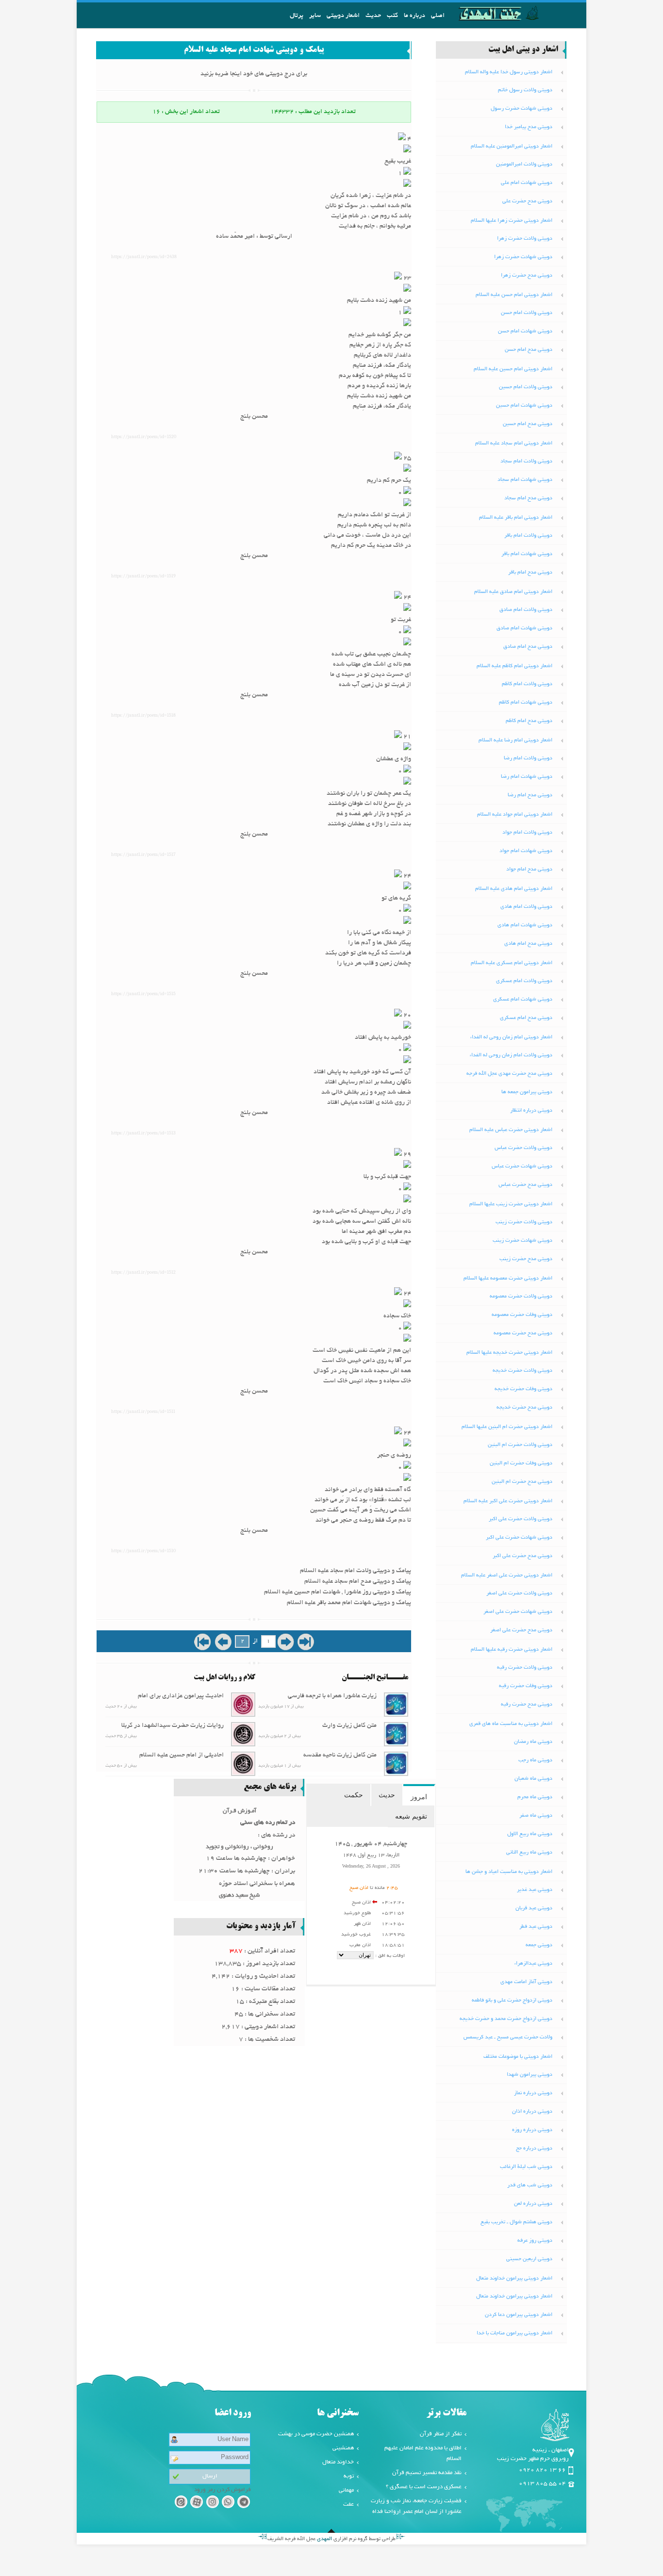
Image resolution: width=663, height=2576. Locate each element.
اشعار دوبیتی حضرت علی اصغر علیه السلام (507, 1575)
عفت (348, 2504)
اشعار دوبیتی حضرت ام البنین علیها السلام (507, 1427)
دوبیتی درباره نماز (533, 2093)
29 (406, 1155)
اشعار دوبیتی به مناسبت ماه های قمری (511, 1724)
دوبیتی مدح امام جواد (529, 870)
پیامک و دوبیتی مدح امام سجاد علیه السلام (358, 1582)
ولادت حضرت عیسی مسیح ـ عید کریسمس (508, 2037)
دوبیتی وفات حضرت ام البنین (521, 1463)
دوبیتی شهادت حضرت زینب (522, 1241)
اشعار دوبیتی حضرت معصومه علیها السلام (508, 1279)
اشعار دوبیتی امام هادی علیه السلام (514, 889)
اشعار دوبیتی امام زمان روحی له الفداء (511, 1037)
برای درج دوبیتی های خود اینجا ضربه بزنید (254, 74)
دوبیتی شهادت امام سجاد (525, 480)
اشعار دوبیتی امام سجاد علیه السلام (514, 443)
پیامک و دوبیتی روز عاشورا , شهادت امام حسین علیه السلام (338, 1592)
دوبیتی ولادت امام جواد (527, 833)
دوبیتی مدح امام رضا (530, 795)
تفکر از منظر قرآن (441, 2434)
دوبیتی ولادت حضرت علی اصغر (519, 1593)
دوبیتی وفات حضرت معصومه (522, 1315)
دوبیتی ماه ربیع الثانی (529, 1853)
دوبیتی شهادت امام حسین (524, 406)
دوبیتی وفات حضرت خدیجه (523, 1389)
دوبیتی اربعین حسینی (529, 2259)
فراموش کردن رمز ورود (223, 2490)
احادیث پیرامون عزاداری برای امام (181, 1696)
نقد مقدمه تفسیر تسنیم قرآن (427, 2473)
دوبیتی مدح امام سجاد (528, 498)
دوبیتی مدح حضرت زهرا (527, 276)
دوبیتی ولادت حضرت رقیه (525, 1668)
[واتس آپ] (228, 2503)
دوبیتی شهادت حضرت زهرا (523, 257)
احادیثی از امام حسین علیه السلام (182, 1756)
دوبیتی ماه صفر (536, 1816)
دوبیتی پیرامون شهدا (530, 2075)
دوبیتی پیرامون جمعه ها (527, 1092)
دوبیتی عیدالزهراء (533, 1964)
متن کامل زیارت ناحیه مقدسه (340, 1756)
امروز (419, 1797)
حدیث (373, 16)
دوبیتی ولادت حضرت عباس (523, 1148)
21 (406, 737)
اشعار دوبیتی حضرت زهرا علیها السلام (512, 221)
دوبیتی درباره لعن (533, 2204)
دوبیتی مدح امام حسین (528, 424)
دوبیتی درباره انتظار (531, 1111)
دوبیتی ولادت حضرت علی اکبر (521, 1519)
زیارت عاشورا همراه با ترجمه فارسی (332, 1696)
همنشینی (343, 2448)
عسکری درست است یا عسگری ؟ (424, 2487)
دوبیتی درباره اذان (532, 2112)
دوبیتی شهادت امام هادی (525, 925)
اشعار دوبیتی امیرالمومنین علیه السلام (512, 147)
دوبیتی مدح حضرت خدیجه (524, 1408)
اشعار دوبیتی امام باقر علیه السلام (516, 518)
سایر (315, 16)
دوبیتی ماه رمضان (533, 1742)
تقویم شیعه (411, 1816)
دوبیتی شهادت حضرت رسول (522, 109)
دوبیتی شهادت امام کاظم (526, 703)
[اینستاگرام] (212, 2503)
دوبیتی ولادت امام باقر (528, 536)
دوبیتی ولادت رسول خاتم (525, 90)
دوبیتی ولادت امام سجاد (526, 461)
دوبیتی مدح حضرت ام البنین (522, 1482)
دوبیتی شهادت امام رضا (527, 777)
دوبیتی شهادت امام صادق (524, 628)
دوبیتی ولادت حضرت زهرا (525, 239)
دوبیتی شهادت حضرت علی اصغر (518, 1612)
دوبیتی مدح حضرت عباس (525, 1185)
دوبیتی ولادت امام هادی (526, 907)
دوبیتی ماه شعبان (533, 1779)
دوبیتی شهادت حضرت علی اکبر (519, 1538)
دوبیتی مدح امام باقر (530, 573)
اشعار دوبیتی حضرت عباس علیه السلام (511, 1130)
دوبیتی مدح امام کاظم (529, 721)
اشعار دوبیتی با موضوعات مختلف (518, 2057)
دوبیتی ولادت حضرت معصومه (521, 1296)
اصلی (438, 16)
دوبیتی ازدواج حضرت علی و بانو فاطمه (512, 2001)
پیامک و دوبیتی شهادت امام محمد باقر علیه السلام (349, 1603)
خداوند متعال (338, 2462)
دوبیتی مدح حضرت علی (527, 201)
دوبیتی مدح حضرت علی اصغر (521, 1630)
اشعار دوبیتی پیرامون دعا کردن (519, 2315)
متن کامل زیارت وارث (349, 1726)
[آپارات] (196, 2503)
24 (406, 598)
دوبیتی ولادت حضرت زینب (524, 1222)
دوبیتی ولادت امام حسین (526, 387)
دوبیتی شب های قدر (530, 2185)
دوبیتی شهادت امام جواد (526, 851)
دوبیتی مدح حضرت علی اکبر (522, 1556)
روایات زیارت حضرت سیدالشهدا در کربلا (173, 1726)
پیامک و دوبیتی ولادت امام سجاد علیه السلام (356, 1571)
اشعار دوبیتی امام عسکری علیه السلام (512, 963)
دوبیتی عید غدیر (535, 1890)
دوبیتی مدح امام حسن (529, 350)
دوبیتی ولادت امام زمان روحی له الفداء (511, 1055)
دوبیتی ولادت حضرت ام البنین (520, 1445)
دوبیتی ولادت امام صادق (526, 610)
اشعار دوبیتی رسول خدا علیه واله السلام (509, 72)
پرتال (297, 16)
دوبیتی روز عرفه (535, 2241)
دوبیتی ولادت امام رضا (528, 758)
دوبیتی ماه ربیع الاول (530, 1834)
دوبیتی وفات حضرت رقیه (526, 1686)
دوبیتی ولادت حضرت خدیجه (522, 1371)
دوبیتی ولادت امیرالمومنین (524, 164)
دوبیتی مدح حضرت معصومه (523, 1333)
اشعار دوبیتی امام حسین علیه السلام (513, 369)
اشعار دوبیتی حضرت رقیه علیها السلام (512, 1650)
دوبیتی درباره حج (534, 2149)
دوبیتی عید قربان (534, 1908)
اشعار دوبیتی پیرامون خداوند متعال (514, 2279)
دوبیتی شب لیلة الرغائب (526, 2167)
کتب (392, 16)
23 (406, 279)
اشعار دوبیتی (343, 16)
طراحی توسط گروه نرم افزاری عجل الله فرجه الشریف (331, 2539)
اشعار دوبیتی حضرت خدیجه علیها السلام (509, 1353)
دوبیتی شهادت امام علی (527, 183)
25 (406, 459)
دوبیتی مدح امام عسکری (526, 1018)
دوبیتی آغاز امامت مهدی (526, 1982)
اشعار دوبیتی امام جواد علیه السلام (515, 815)
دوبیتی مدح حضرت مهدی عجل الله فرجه (509, 1074)
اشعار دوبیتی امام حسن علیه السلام (514, 295)
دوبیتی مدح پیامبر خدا (529, 127)
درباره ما (414, 16)
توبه (349, 2476)
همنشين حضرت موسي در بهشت (316, 2434)
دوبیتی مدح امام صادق (528, 647)
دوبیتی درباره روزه (532, 2130)
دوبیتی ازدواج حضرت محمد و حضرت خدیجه (506, 2019)
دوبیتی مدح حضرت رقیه (527, 1705)
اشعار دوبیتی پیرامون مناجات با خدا (514, 2333)
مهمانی (346, 2490)
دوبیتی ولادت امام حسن (527, 313)
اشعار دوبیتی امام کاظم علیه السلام (514, 666)
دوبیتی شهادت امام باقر (527, 554)
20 (406, 1016)
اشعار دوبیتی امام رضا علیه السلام (515, 740)
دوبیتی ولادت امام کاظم (527, 684)
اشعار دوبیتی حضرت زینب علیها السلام (511, 1204)
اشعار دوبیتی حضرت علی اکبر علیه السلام (508, 1501)
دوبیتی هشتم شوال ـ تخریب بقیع (516, 2222)
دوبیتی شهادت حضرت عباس (522, 1166)
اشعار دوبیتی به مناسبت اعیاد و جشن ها (509, 1872)
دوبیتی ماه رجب (535, 1760)
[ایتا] (181, 2503)
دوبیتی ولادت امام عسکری (524, 981)
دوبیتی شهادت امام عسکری (523, 1000)
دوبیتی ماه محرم (535, 1797)
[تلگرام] (244, 2503)
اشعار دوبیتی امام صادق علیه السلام (513, 592)
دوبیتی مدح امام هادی (528, 944)
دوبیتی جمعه (539, 1945)
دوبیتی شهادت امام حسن (525, 331)
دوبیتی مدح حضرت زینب (526, 1259)
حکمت (354, 1795)
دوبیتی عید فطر (536, 1927)
